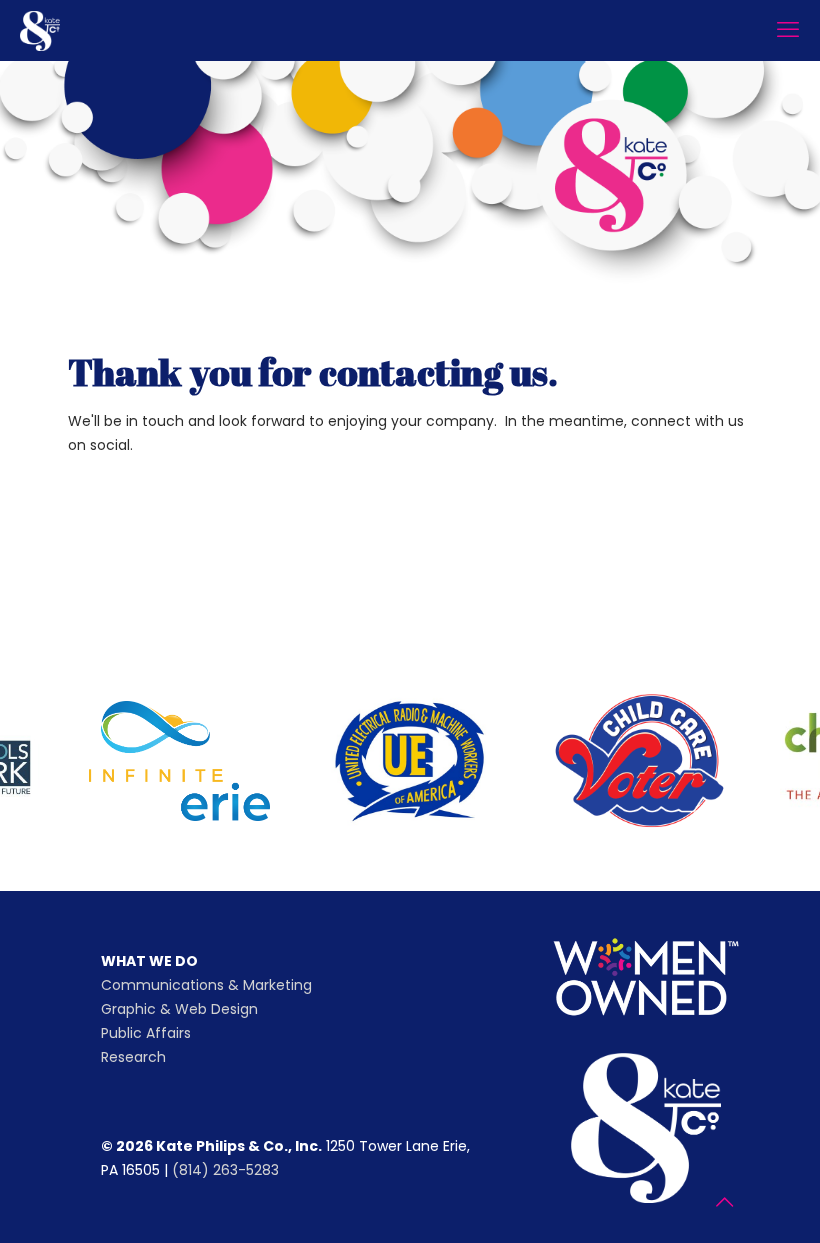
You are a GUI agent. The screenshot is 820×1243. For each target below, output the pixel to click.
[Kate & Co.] (40, 30)
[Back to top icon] (724, 1202)
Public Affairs (146, 1033)
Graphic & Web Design (179, 1009)
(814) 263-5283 (225, 1170)
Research (133, 1057)
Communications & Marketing (206, 985)
